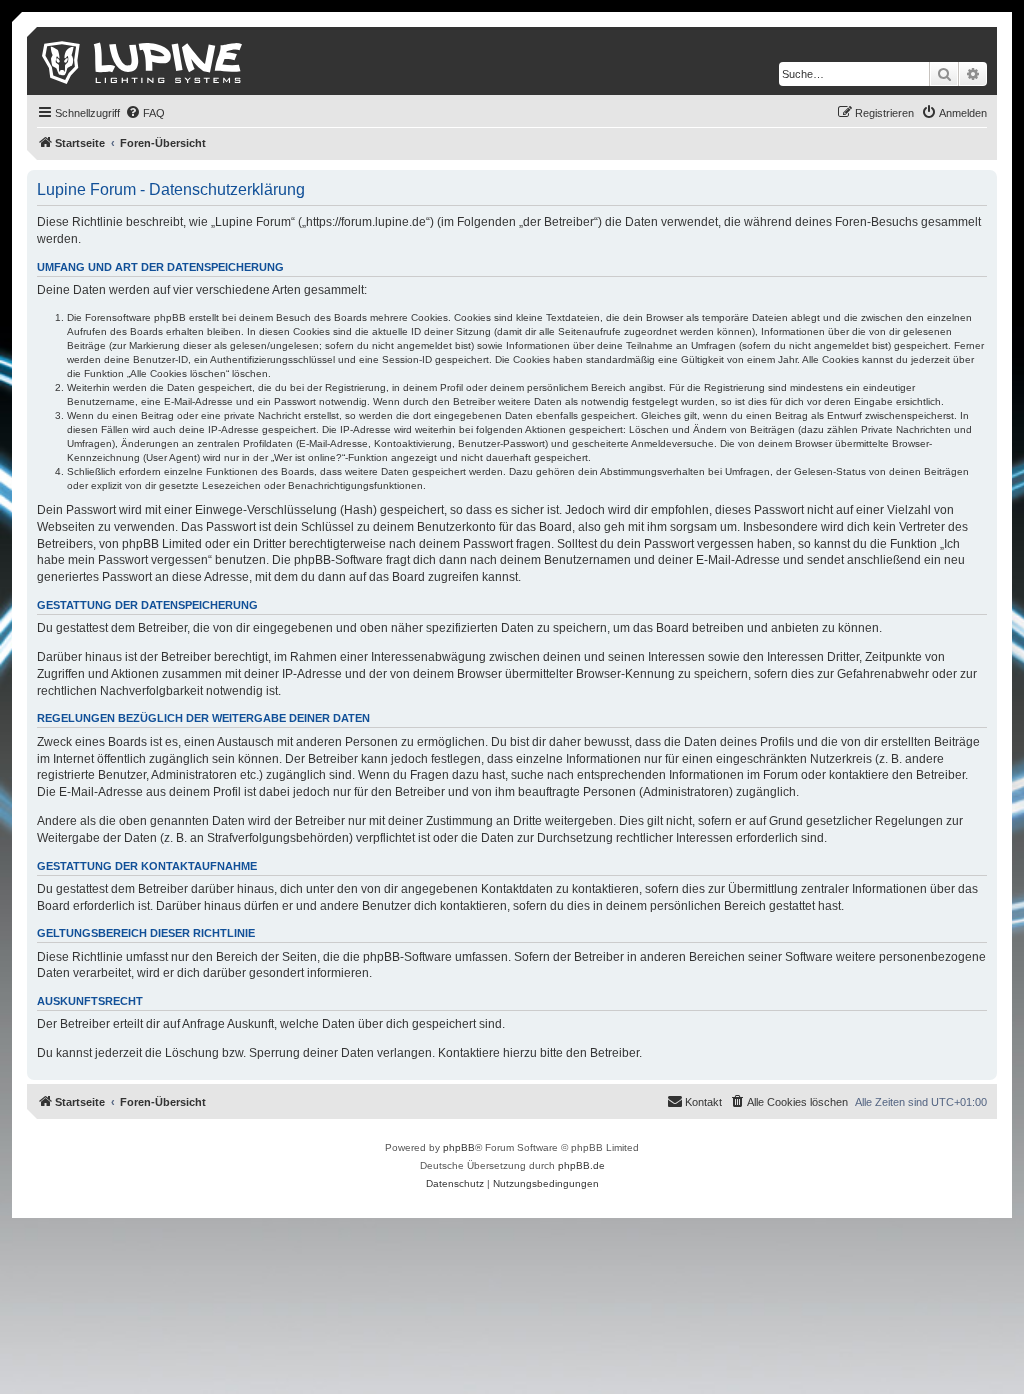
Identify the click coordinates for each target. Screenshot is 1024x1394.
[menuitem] (145, 113)
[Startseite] (143, 61)
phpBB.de (581, 1165)
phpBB (459, 1147)
